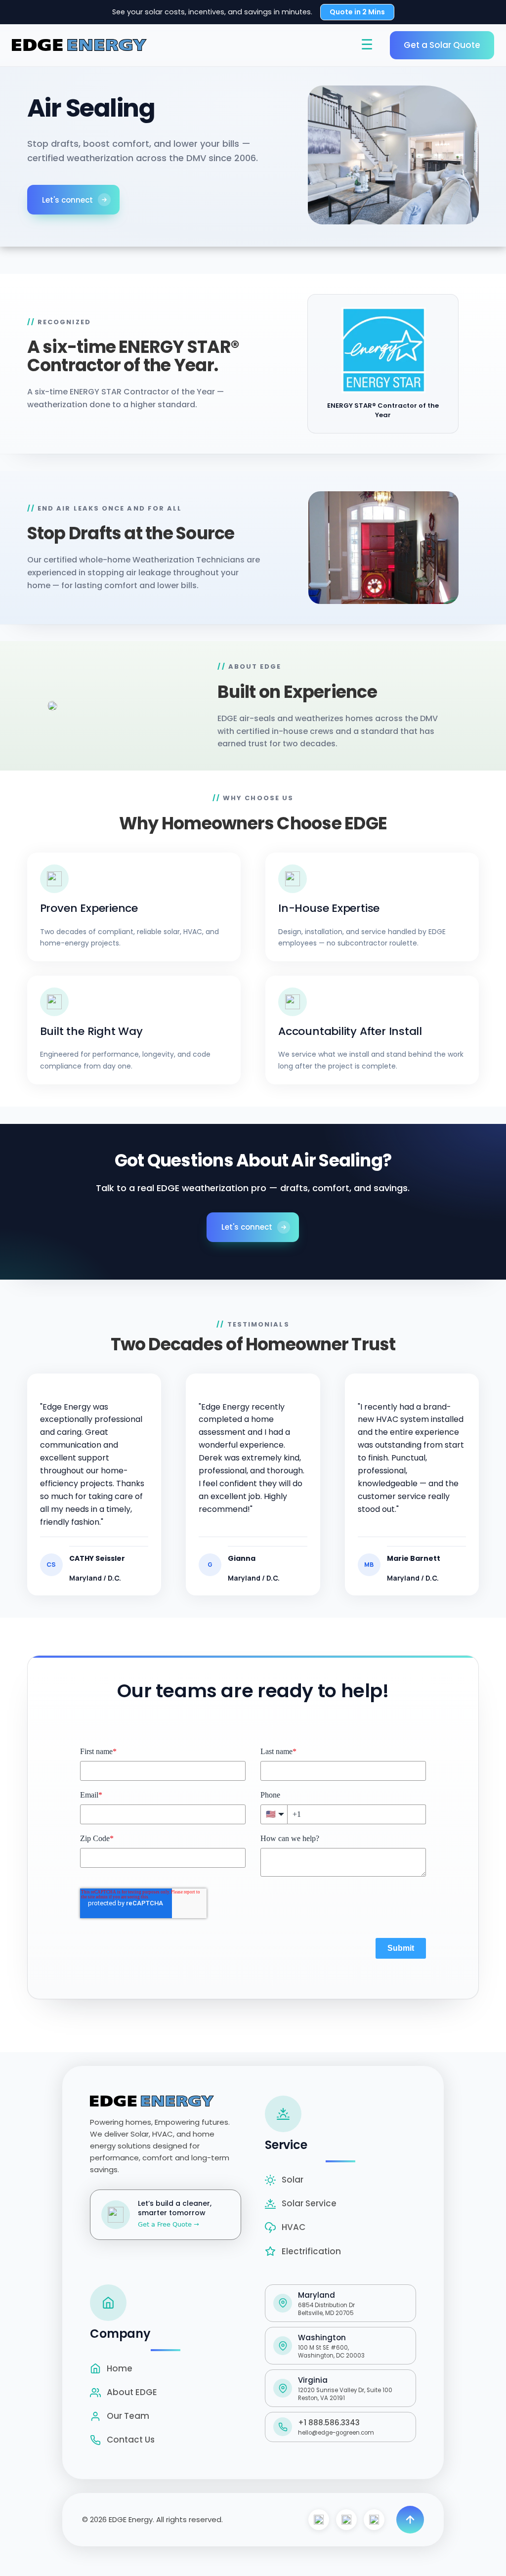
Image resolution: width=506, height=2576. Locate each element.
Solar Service (309, 2203)
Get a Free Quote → (169, 2224)
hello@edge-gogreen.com (336, 2433)
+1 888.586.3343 (329, 2423)
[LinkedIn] (374, 2520)
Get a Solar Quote (442, 45)
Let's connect (67, 200)
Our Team (128, 2416)
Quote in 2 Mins (357, 12)
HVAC (294, 2227)
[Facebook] (319, 2520)
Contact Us (131, 2440)
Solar (293, 2180)
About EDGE (132, 2392)
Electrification (311, 2251)
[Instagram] (346, 2520)
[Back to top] (410, 2520)
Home (120, 2368)
